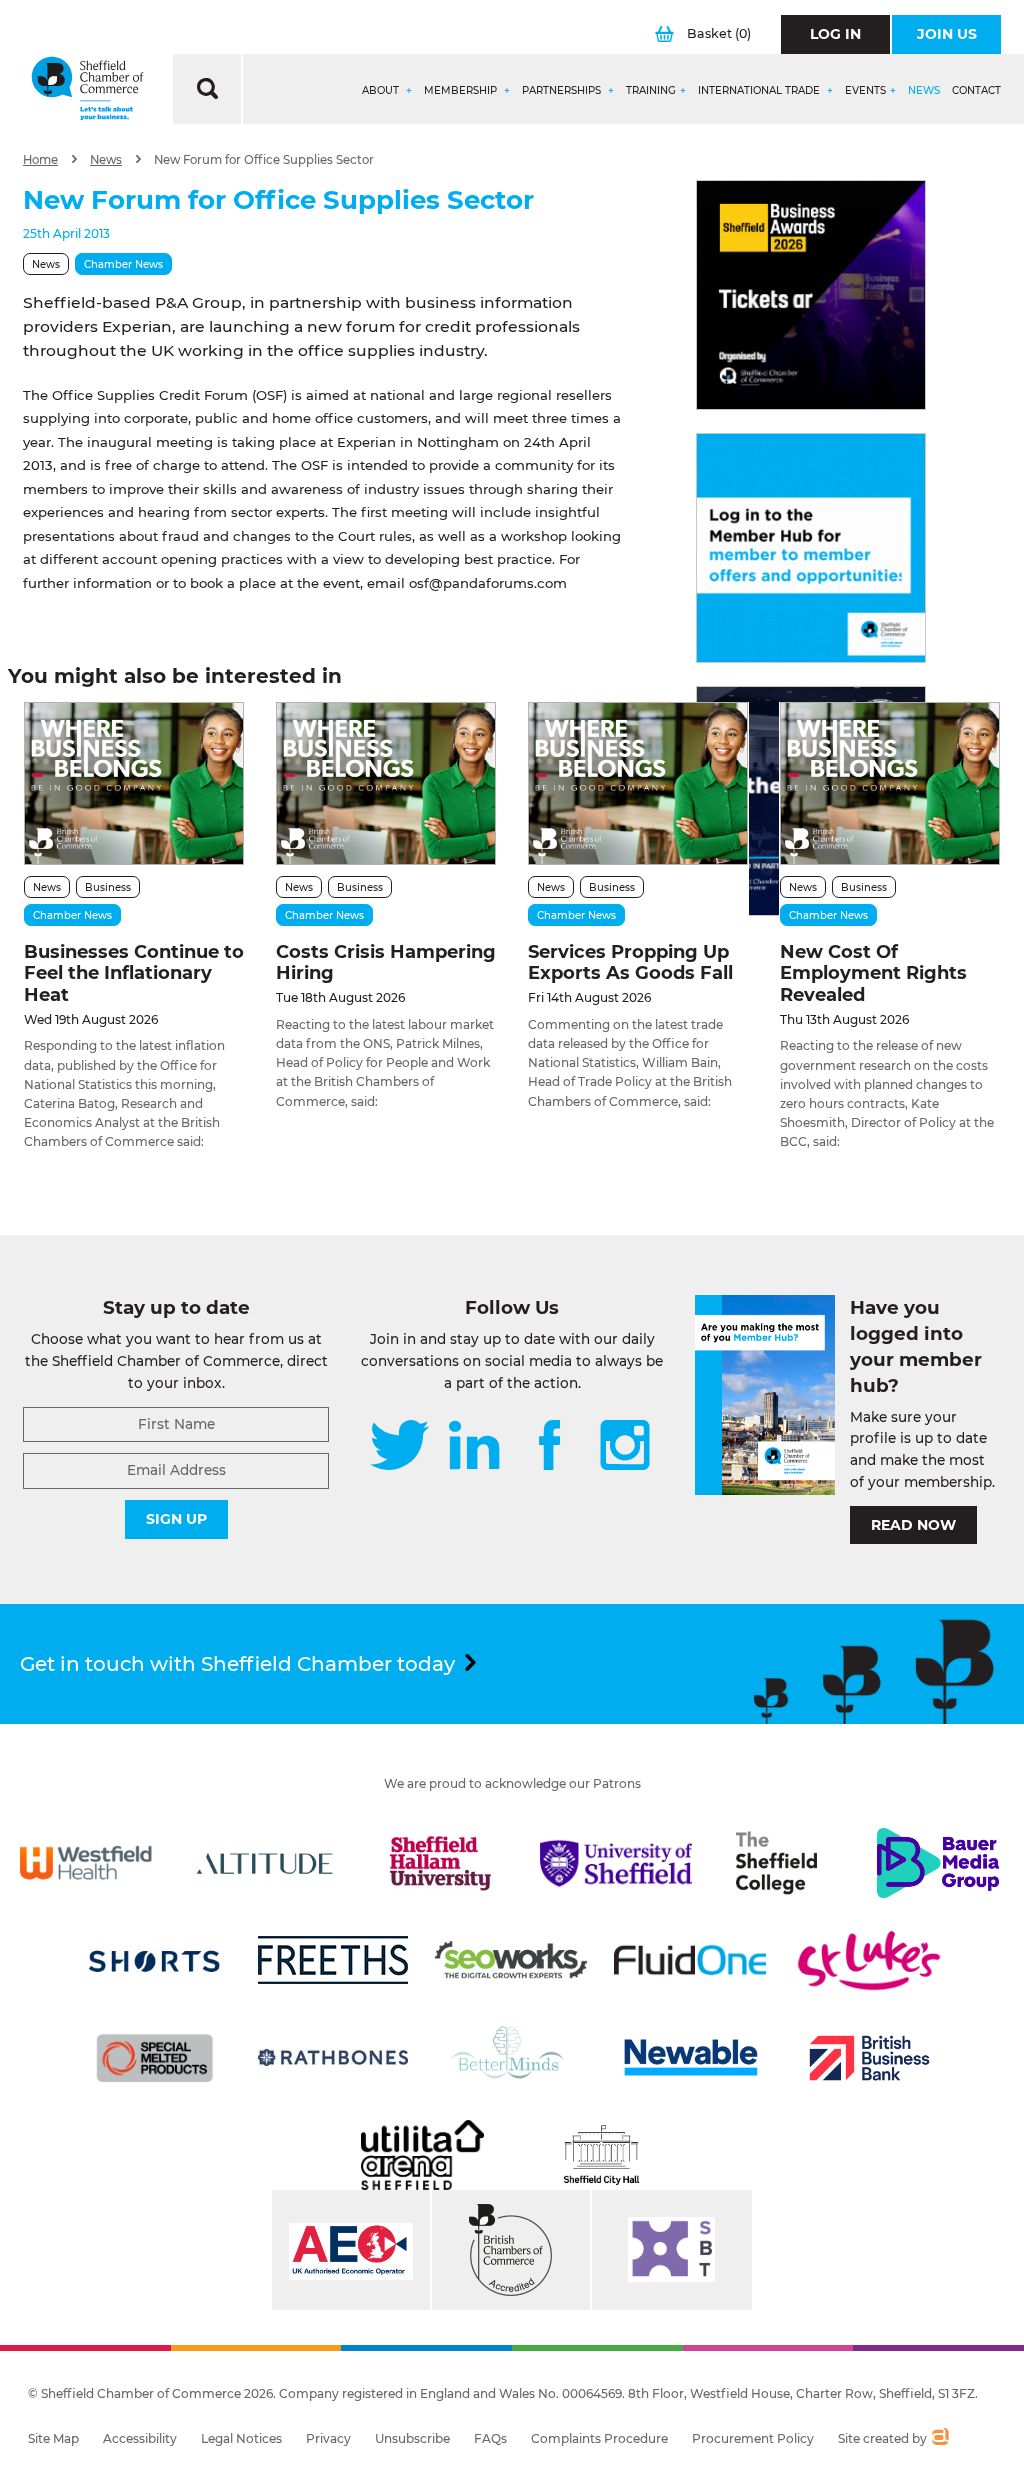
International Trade (760, 91)
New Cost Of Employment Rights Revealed (873, 973)
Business (108, 887)
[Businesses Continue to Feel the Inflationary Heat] (134, 783)
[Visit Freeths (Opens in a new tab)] (333, 1960)
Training (651, 91)
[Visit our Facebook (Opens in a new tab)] (550, 1447)
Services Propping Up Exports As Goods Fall (630, 963)
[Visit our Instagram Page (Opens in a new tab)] (625, 1447)
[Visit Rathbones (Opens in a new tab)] (333, 2058)
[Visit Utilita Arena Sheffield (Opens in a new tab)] (422, 2155)
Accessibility (140, 2438)
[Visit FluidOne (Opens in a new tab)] (690, 1960)
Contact (976, 91)
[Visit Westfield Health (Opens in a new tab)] (86, 1863)
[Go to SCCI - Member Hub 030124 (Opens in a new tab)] (811, 548)
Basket (719, 33)
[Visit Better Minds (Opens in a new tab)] (511, 2058)
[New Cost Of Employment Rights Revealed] (890, 783)
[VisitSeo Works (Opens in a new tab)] (511, 1960)
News (924, 91)
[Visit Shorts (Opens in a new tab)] (155, 1960)
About (382, 91)
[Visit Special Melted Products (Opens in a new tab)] (155, 2058)
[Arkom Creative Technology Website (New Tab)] (939, 2439)
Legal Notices (241, 2438)
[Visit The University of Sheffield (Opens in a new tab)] (616, 1863)
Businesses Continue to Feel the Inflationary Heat (134, 973)
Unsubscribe (412, 2438)
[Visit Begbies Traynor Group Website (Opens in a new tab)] (511, 2250)
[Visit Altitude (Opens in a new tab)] (265, 1863)
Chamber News (123, 264)
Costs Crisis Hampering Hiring (386, 963)
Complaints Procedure (599, 2438)
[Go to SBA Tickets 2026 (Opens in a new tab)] (811, 295)
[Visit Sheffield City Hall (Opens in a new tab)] (602, 2155)
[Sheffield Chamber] (87, 89)
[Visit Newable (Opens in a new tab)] (690, 2058)
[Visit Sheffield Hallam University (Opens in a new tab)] (440, 1863)
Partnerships (563, 91)
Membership (462, 91)
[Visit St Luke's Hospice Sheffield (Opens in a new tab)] (869, 1960)
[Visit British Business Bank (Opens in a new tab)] (869, 2058)
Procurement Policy (753, 2438)
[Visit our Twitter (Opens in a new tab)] (399, 1447)
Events (865, 91)
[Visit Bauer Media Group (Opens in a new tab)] (938, 1863)
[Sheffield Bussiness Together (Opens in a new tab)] (672, 2250)
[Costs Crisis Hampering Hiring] (386, 783)
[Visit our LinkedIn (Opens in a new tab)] (474, 1447)
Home (40, 160)
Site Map (53, 2438)
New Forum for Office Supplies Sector (264, 160)
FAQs (490, 2438)
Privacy (328, 2438)
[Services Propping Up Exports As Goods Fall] (638, 783)
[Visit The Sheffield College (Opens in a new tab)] (777, 1863)
